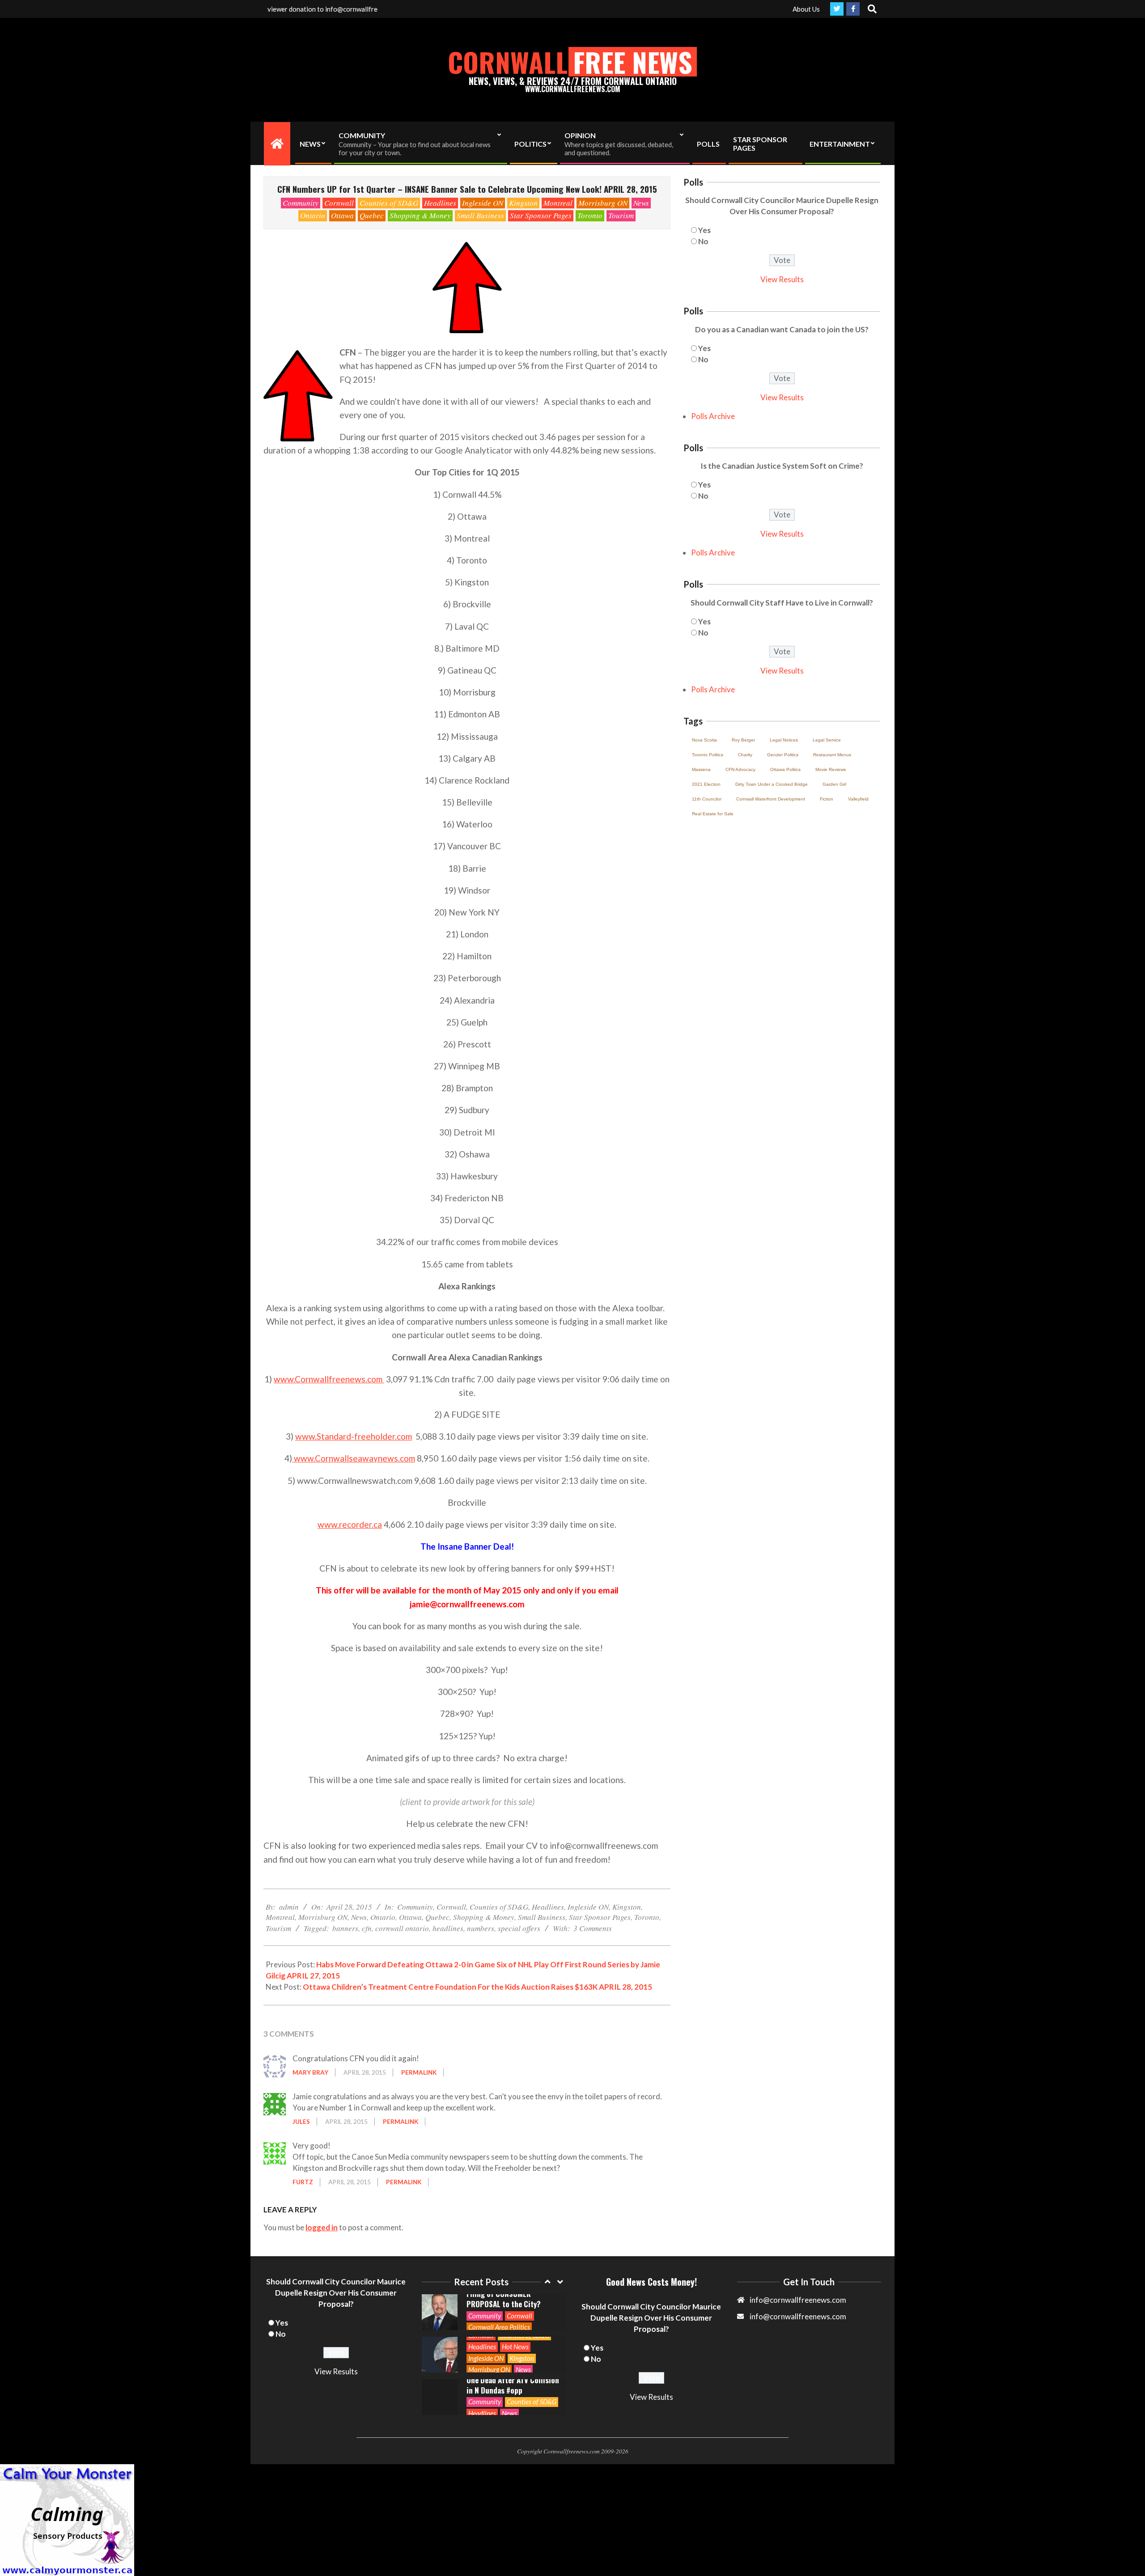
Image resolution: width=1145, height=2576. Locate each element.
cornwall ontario (402, 1928)
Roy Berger (743, 740)
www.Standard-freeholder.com (354, 1436)
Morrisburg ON (603, 203)
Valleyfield (858, 799)
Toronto (590, 215)
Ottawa (342, 215)
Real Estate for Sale (713, 814)
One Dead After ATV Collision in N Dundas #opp (513, 2343)
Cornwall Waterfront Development (771, 799)
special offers (519, 1928)
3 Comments (593, 1928)
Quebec (372, 215)
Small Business (480, 215)
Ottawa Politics (785, 769)
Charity (745, 755)
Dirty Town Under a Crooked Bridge (772, 784)
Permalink (419, 2072)
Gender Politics (783, 755)
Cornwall (339, 203)
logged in (322, 2227)
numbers (481, 1928)
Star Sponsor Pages (541, 215)
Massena (701, 769)
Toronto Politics (708, 755)
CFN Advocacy (740, 769)
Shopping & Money (420, 215)
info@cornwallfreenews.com (798, 2316)
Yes (704, 230)
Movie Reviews (831, 769)
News (641, 203)
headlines (448, 1928)
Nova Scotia (704, 740)
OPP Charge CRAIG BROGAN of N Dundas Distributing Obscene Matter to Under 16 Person (511, 2385)
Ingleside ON (483, 203)
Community (301, 203)
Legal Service (827, 740)
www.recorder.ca (350, 1524)
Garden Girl (834, 784)
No (703, 241)
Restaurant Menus (832, 755)
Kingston (523, 203)
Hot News (515, 2304)
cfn (367, 1928)
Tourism (621, 215)
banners (345, 1928)
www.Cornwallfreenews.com (329, 1379)
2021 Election (706, 784)
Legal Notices (784, 740)
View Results (782, 279)
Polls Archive (713, 416)
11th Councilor (707, 799)
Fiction (827, 799)
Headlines (440, 203)
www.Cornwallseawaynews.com (354, 1458)
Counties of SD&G (389, 203)
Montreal (558, 203)
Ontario (313, 215)
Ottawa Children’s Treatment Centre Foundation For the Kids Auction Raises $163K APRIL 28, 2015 (477, 1987)
